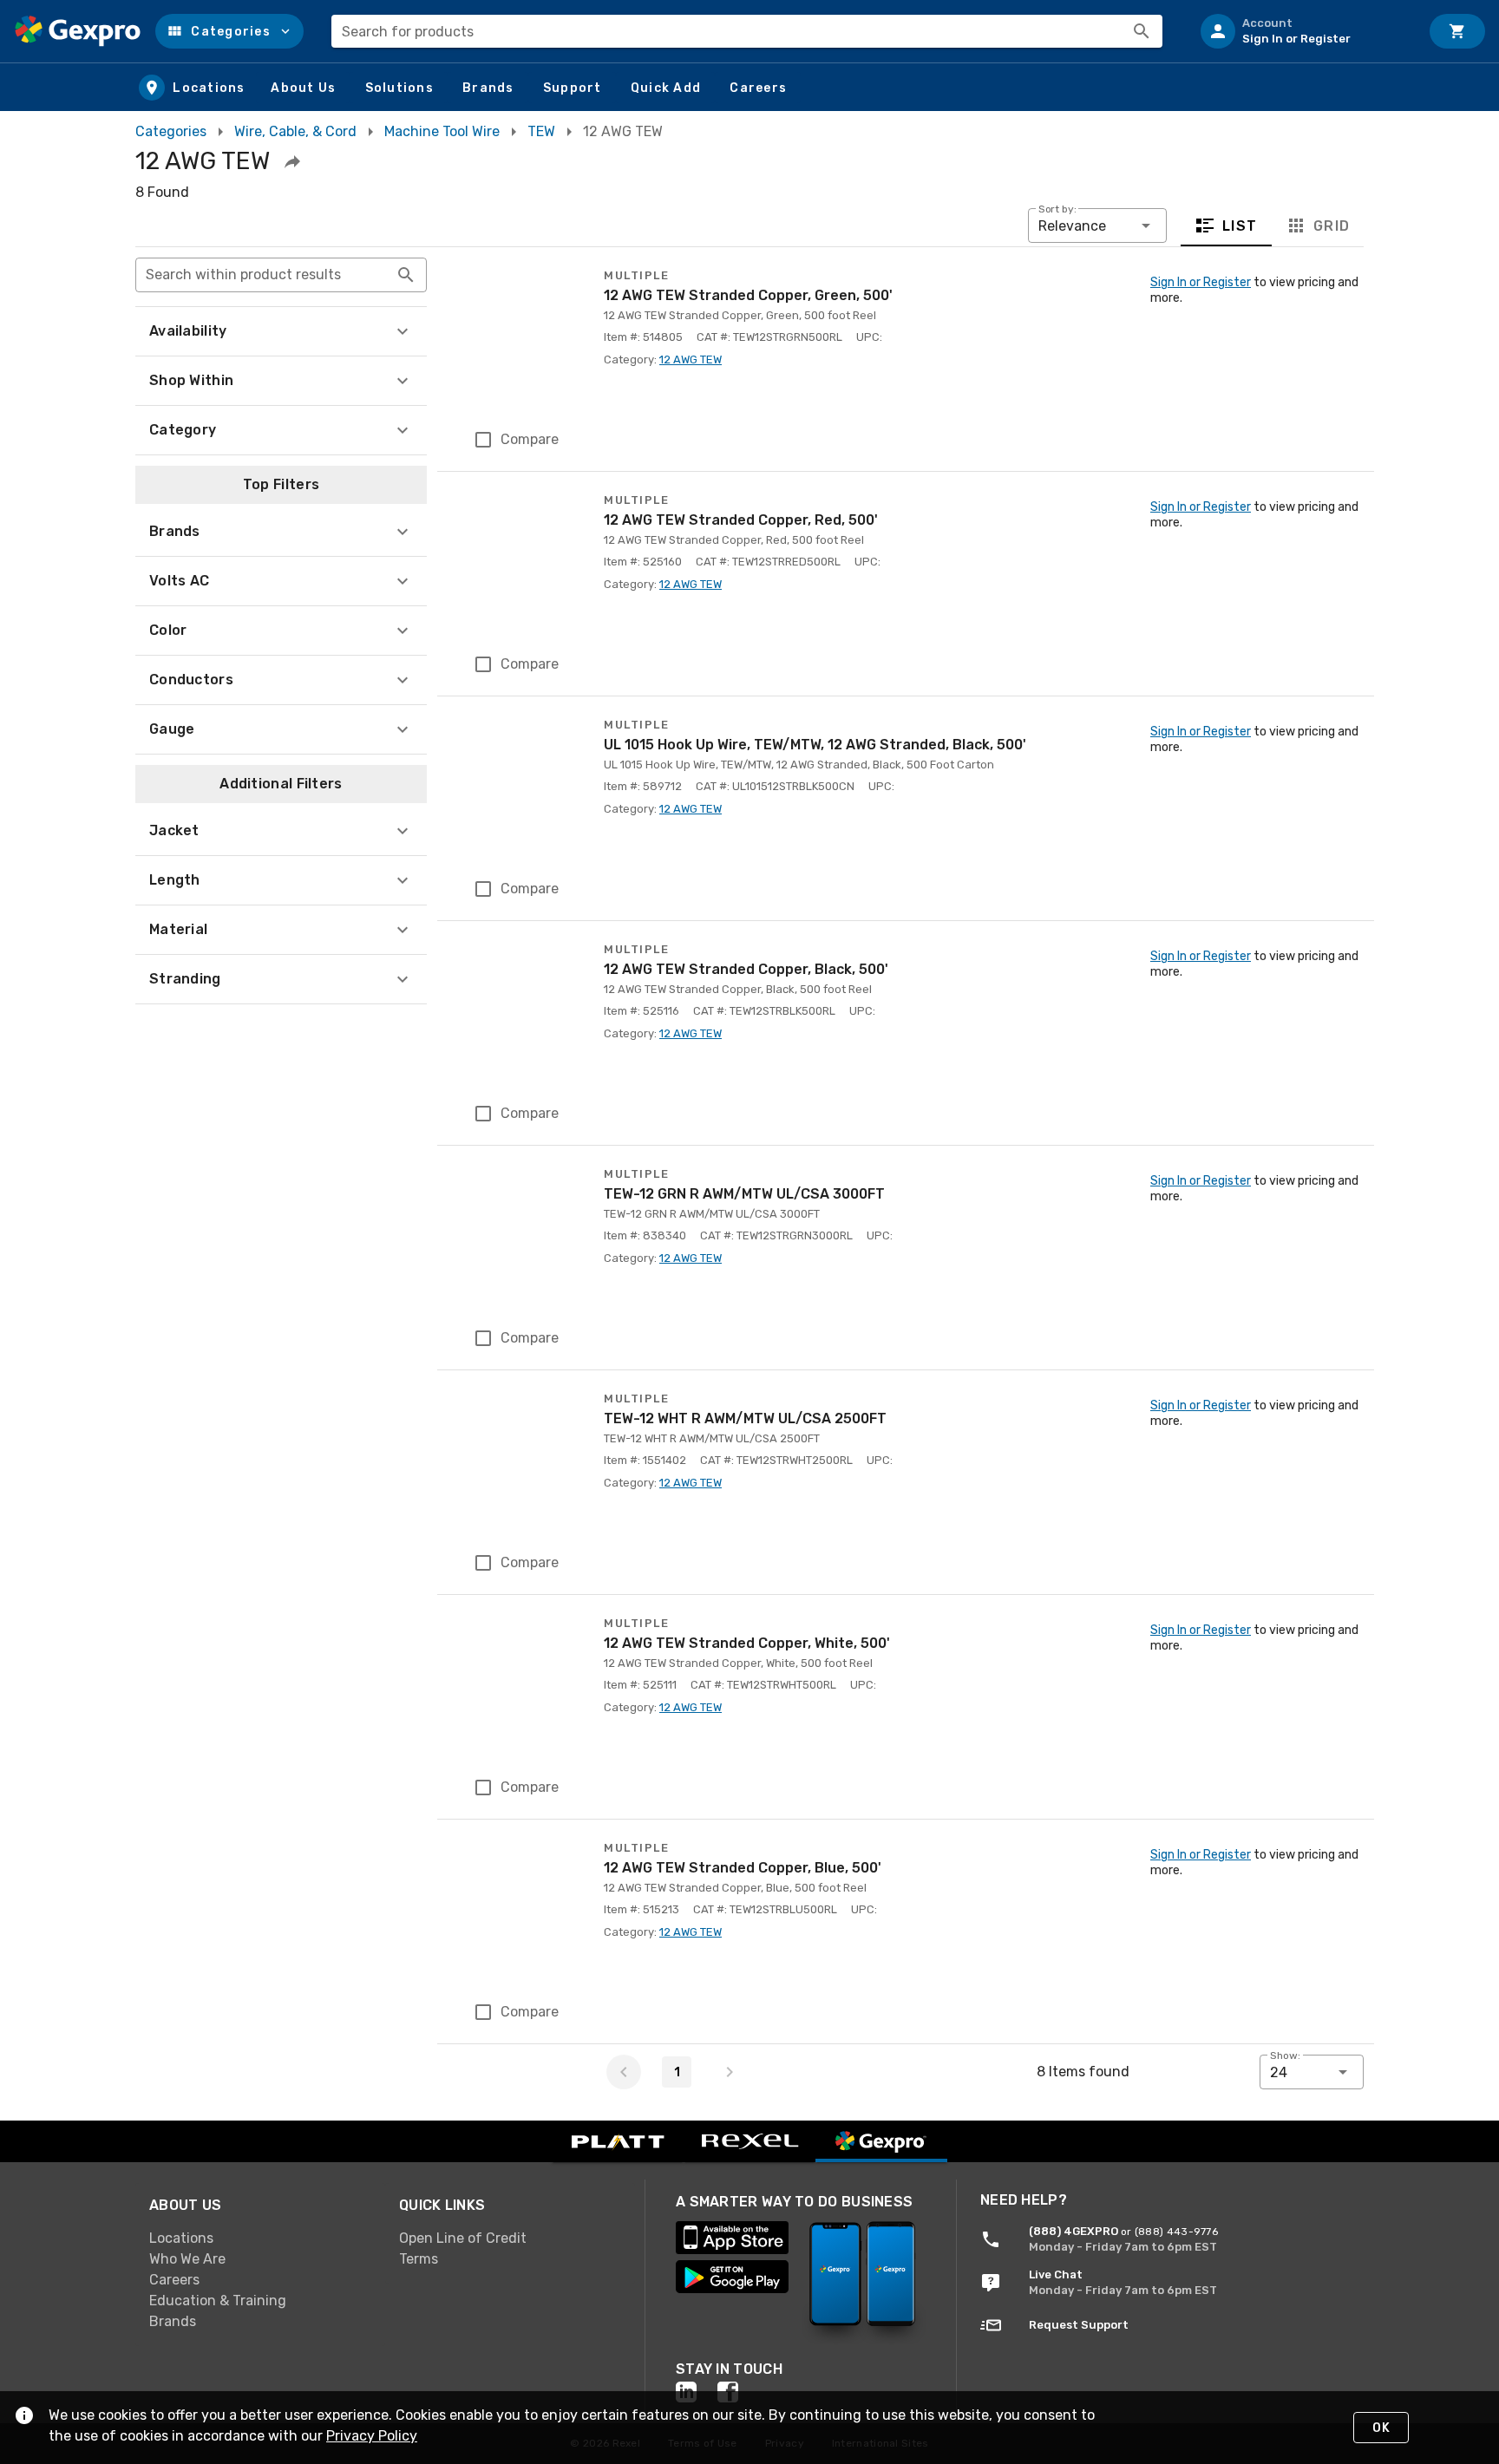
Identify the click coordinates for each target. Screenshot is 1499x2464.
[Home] (78, 31)
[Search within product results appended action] (406, 275)
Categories (171, 131)
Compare (530, 439)
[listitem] (1303, 31)
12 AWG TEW (691, 359)
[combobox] (747, 31)
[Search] (1142, 31)
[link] (260, 2239)
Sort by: (1057, 209)
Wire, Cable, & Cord (295, 131)
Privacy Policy (372, 2436)
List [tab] (1240, 226)
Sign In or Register (1201, 282)
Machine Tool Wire (442, 131)
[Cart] (1457, 31)
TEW (541, 131)
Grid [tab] (1331, 226)
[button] (229, 31)
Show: (1285, 2056)
